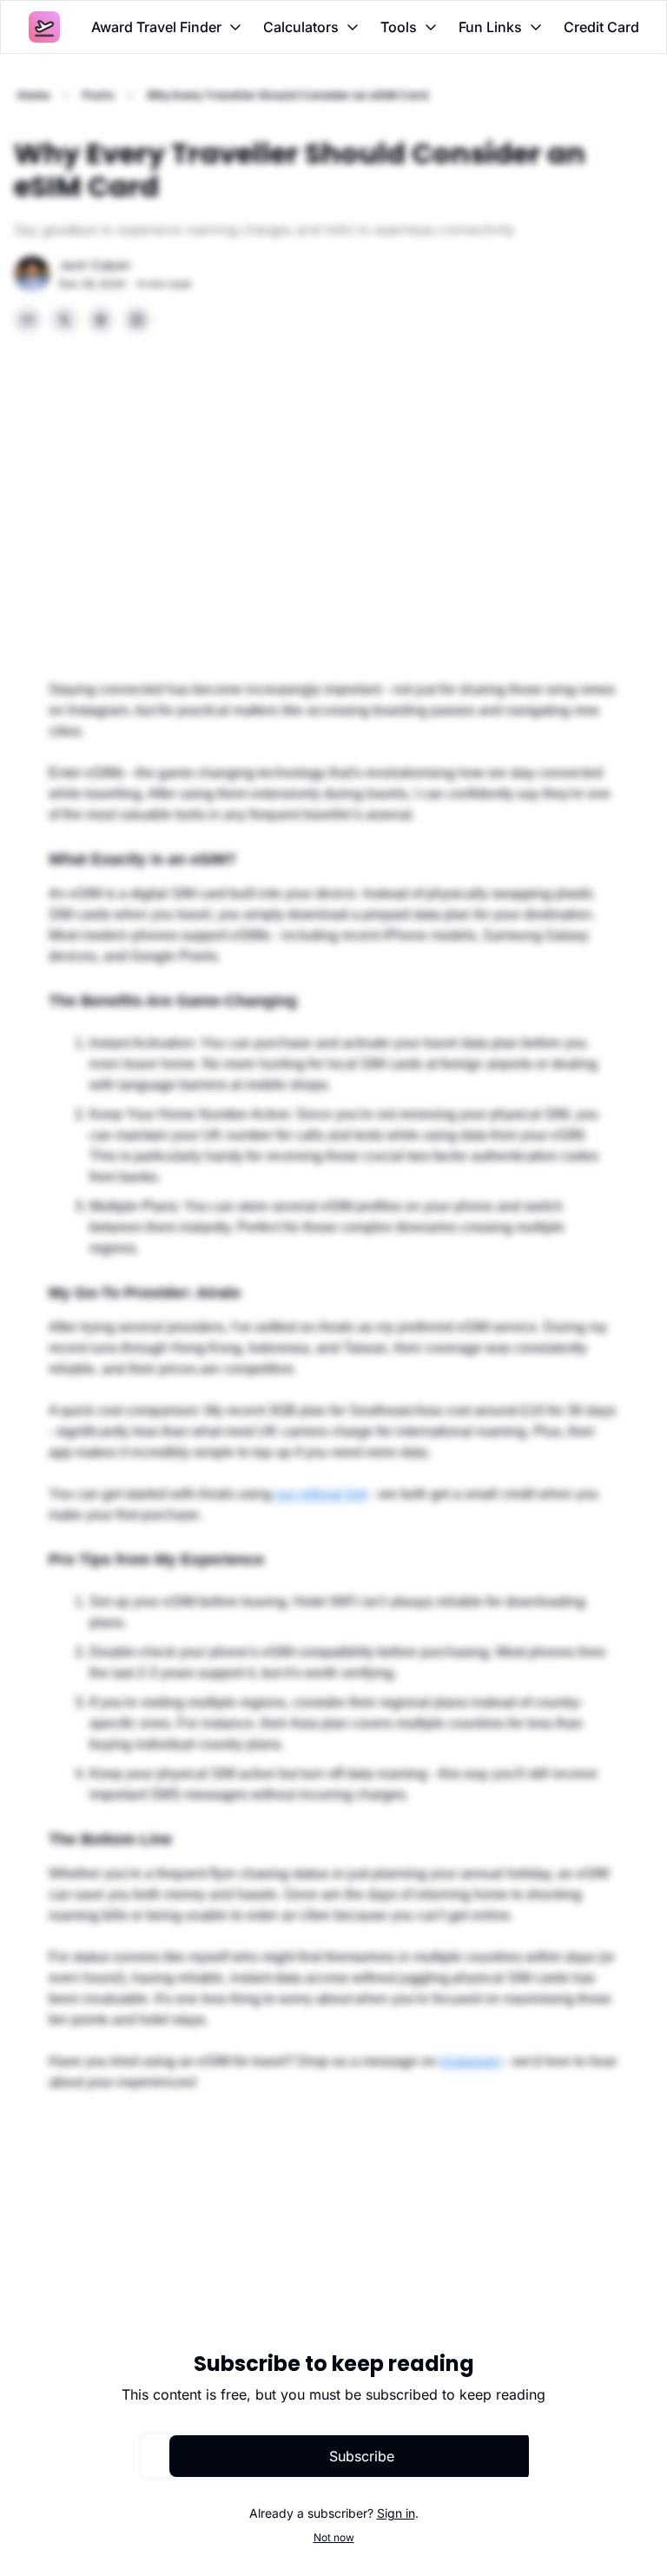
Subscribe (362, 2456)
